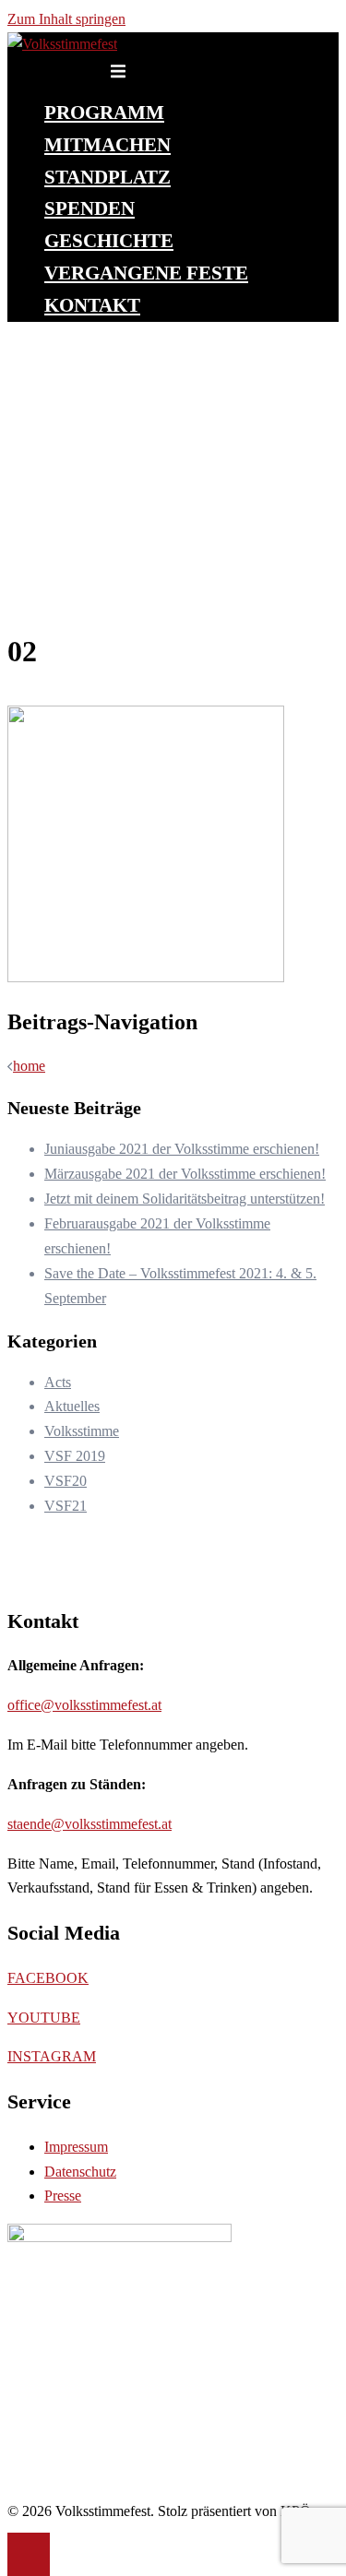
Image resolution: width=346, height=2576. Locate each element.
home (29, 1066)
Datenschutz (80, 2172)
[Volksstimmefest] (62, 44)
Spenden (89, 208)
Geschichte (109, 240)
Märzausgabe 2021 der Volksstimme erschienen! (185, 1174)
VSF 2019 (75, 1456)
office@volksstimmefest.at (84, 1705)
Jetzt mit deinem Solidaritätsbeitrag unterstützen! (185, 1199)
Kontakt (92, 305)
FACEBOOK (48, 1978)
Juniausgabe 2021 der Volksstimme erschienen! (182, 1149)
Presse (63, 2196)
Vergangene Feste (146, 273)
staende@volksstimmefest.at (89, 1824)
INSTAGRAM (52, 2056)
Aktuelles (72, 1406)
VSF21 (66, 1506)
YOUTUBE (44, 2018)
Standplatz (107, 177)
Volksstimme (82, 1431)
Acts (58, 1382)
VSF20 (66, 1481)
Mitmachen (107, 144)
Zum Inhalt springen (66, 19)
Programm (104, 112)
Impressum (76, 2147)
